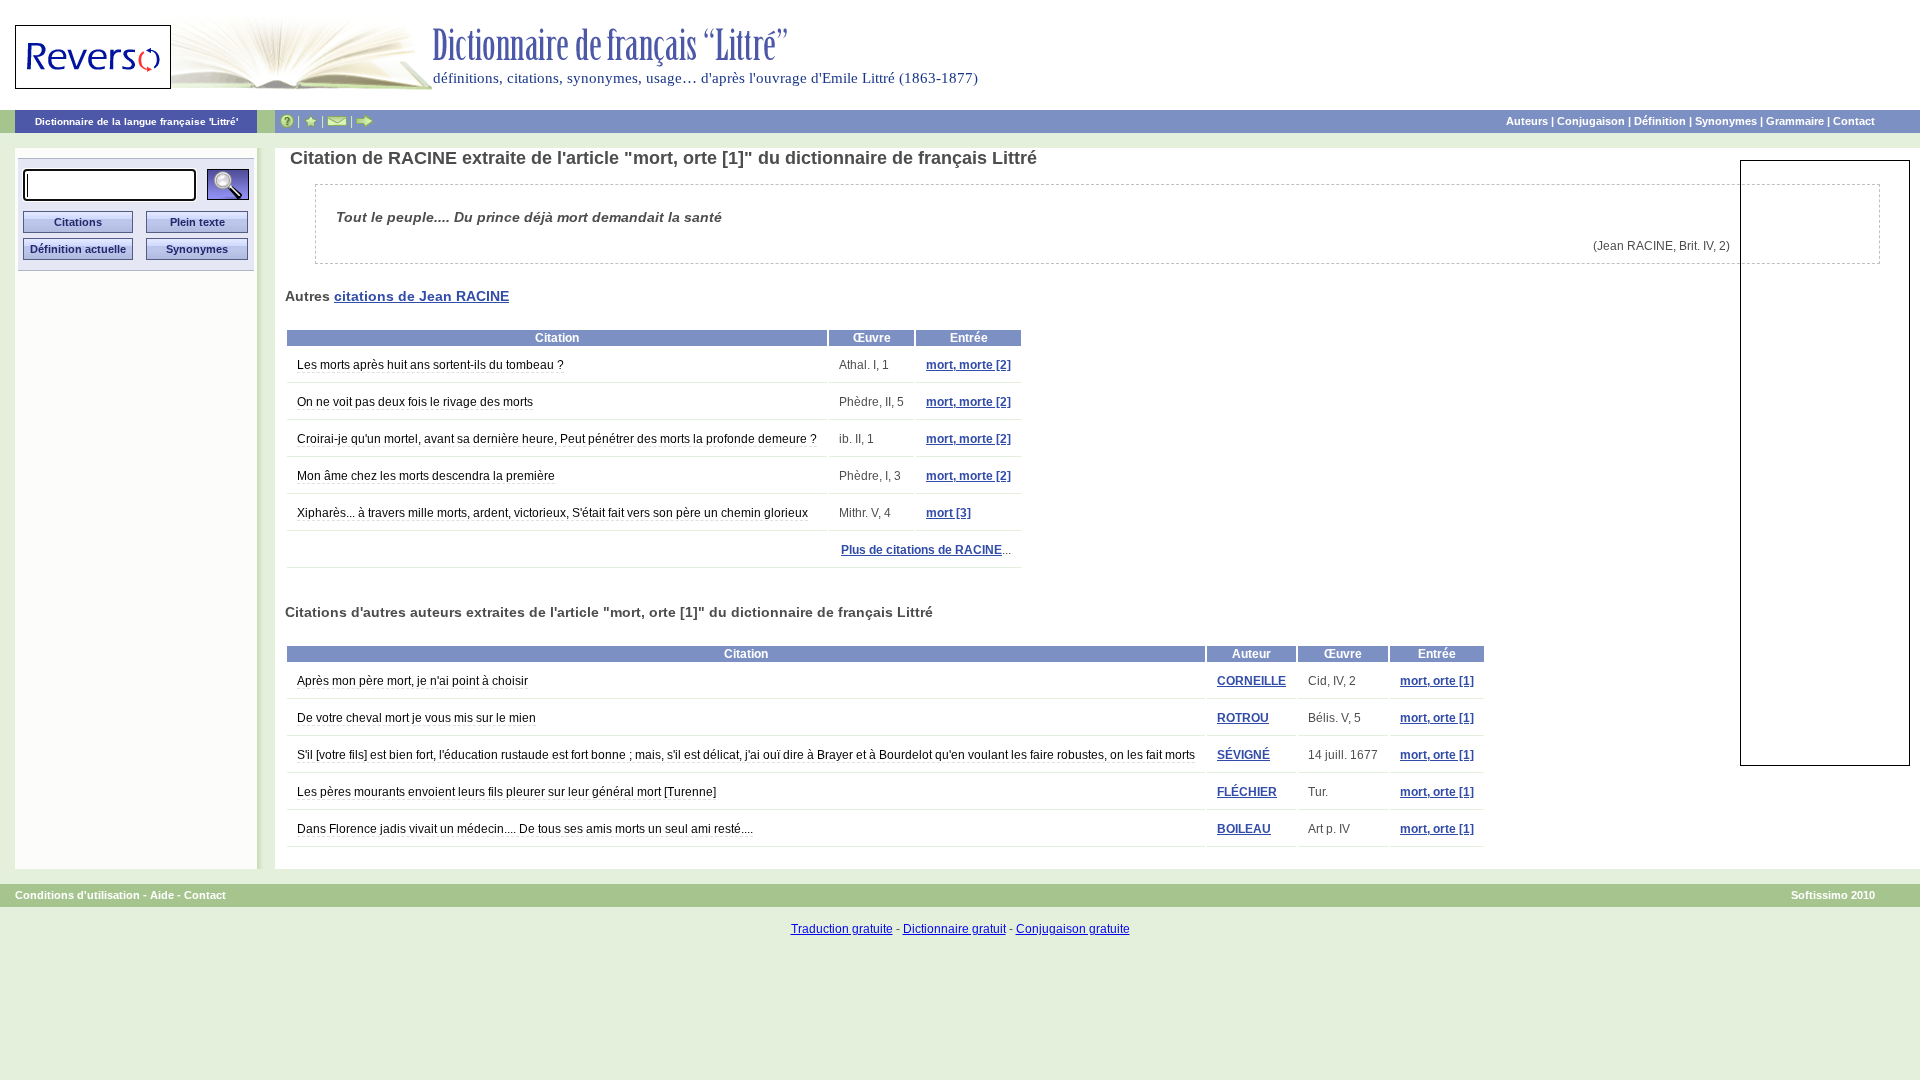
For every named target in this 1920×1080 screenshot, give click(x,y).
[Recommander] (364, 121)
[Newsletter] (337, 121)
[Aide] (287, 121)
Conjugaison (1591, 121)
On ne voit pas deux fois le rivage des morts (415, 402)
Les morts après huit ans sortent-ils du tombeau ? (430, 365)
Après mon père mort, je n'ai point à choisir (412, 681)
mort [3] (948, 513)
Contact (1854, 121)
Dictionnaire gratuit (954, 929)
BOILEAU (1244, 829)
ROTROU (1243, 718)
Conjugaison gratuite (1073, 929)
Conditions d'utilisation (77, 895)
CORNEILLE (1251, 681)
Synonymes (1726, 121)
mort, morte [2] (968, 365)
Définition (1660, 121)
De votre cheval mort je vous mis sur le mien (416, 718)
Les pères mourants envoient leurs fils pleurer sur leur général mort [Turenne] (506, 792)
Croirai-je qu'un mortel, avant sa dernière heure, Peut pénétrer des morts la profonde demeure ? (557, 439)
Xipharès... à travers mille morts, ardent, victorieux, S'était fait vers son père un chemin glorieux (552, 513)
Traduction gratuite (842, 929)
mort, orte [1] (1437, 681)
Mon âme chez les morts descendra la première (426, 476)
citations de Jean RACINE (421, 296)
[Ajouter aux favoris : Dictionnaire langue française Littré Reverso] (310, 121)
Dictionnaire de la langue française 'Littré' (136, 121)
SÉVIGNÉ (1243, 755)
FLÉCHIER (1247, 792)
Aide (162, 895)
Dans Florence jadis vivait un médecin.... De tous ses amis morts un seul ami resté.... (525, 829)
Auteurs (1527, 121)
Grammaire (1795, 121)
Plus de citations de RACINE (921, 550)
